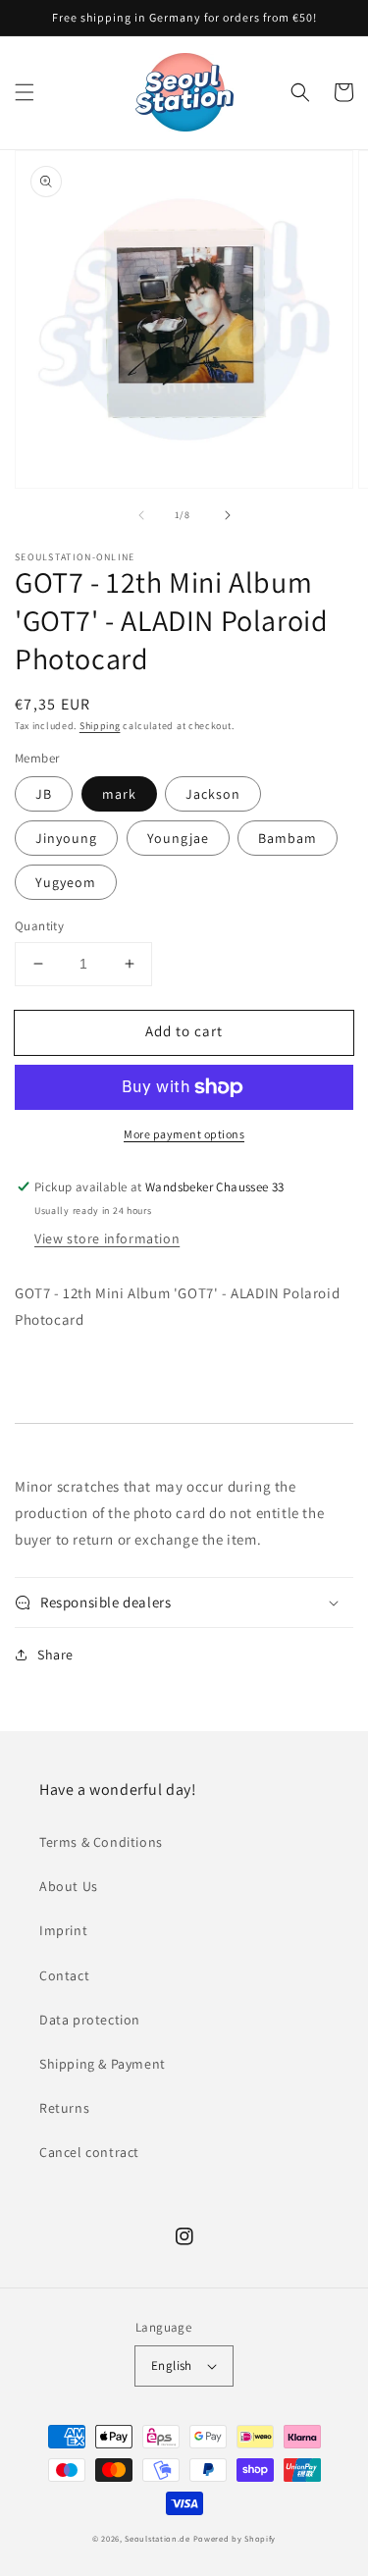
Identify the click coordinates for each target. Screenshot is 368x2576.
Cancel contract (89, 2152)
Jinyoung (66, 838)
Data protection (90, 2020)
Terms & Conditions (101, 1842)
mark (119, 794)
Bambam (288, 838)
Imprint (63, 1930)
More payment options (184, 1134)
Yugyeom (66, 882)
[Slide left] (141, 515)
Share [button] (55, 1655)
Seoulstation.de (158, 2538)
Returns (64, 2108)
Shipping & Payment (103, 2064)
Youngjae (178, 838)
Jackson (213, 794)
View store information (107, 1238)
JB (44, 794)
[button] (25, 92)
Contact (64, 1975)
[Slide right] (228, 515)
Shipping (100, 726)
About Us (69, 1886)
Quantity (39, 926)
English (172, 2366)
